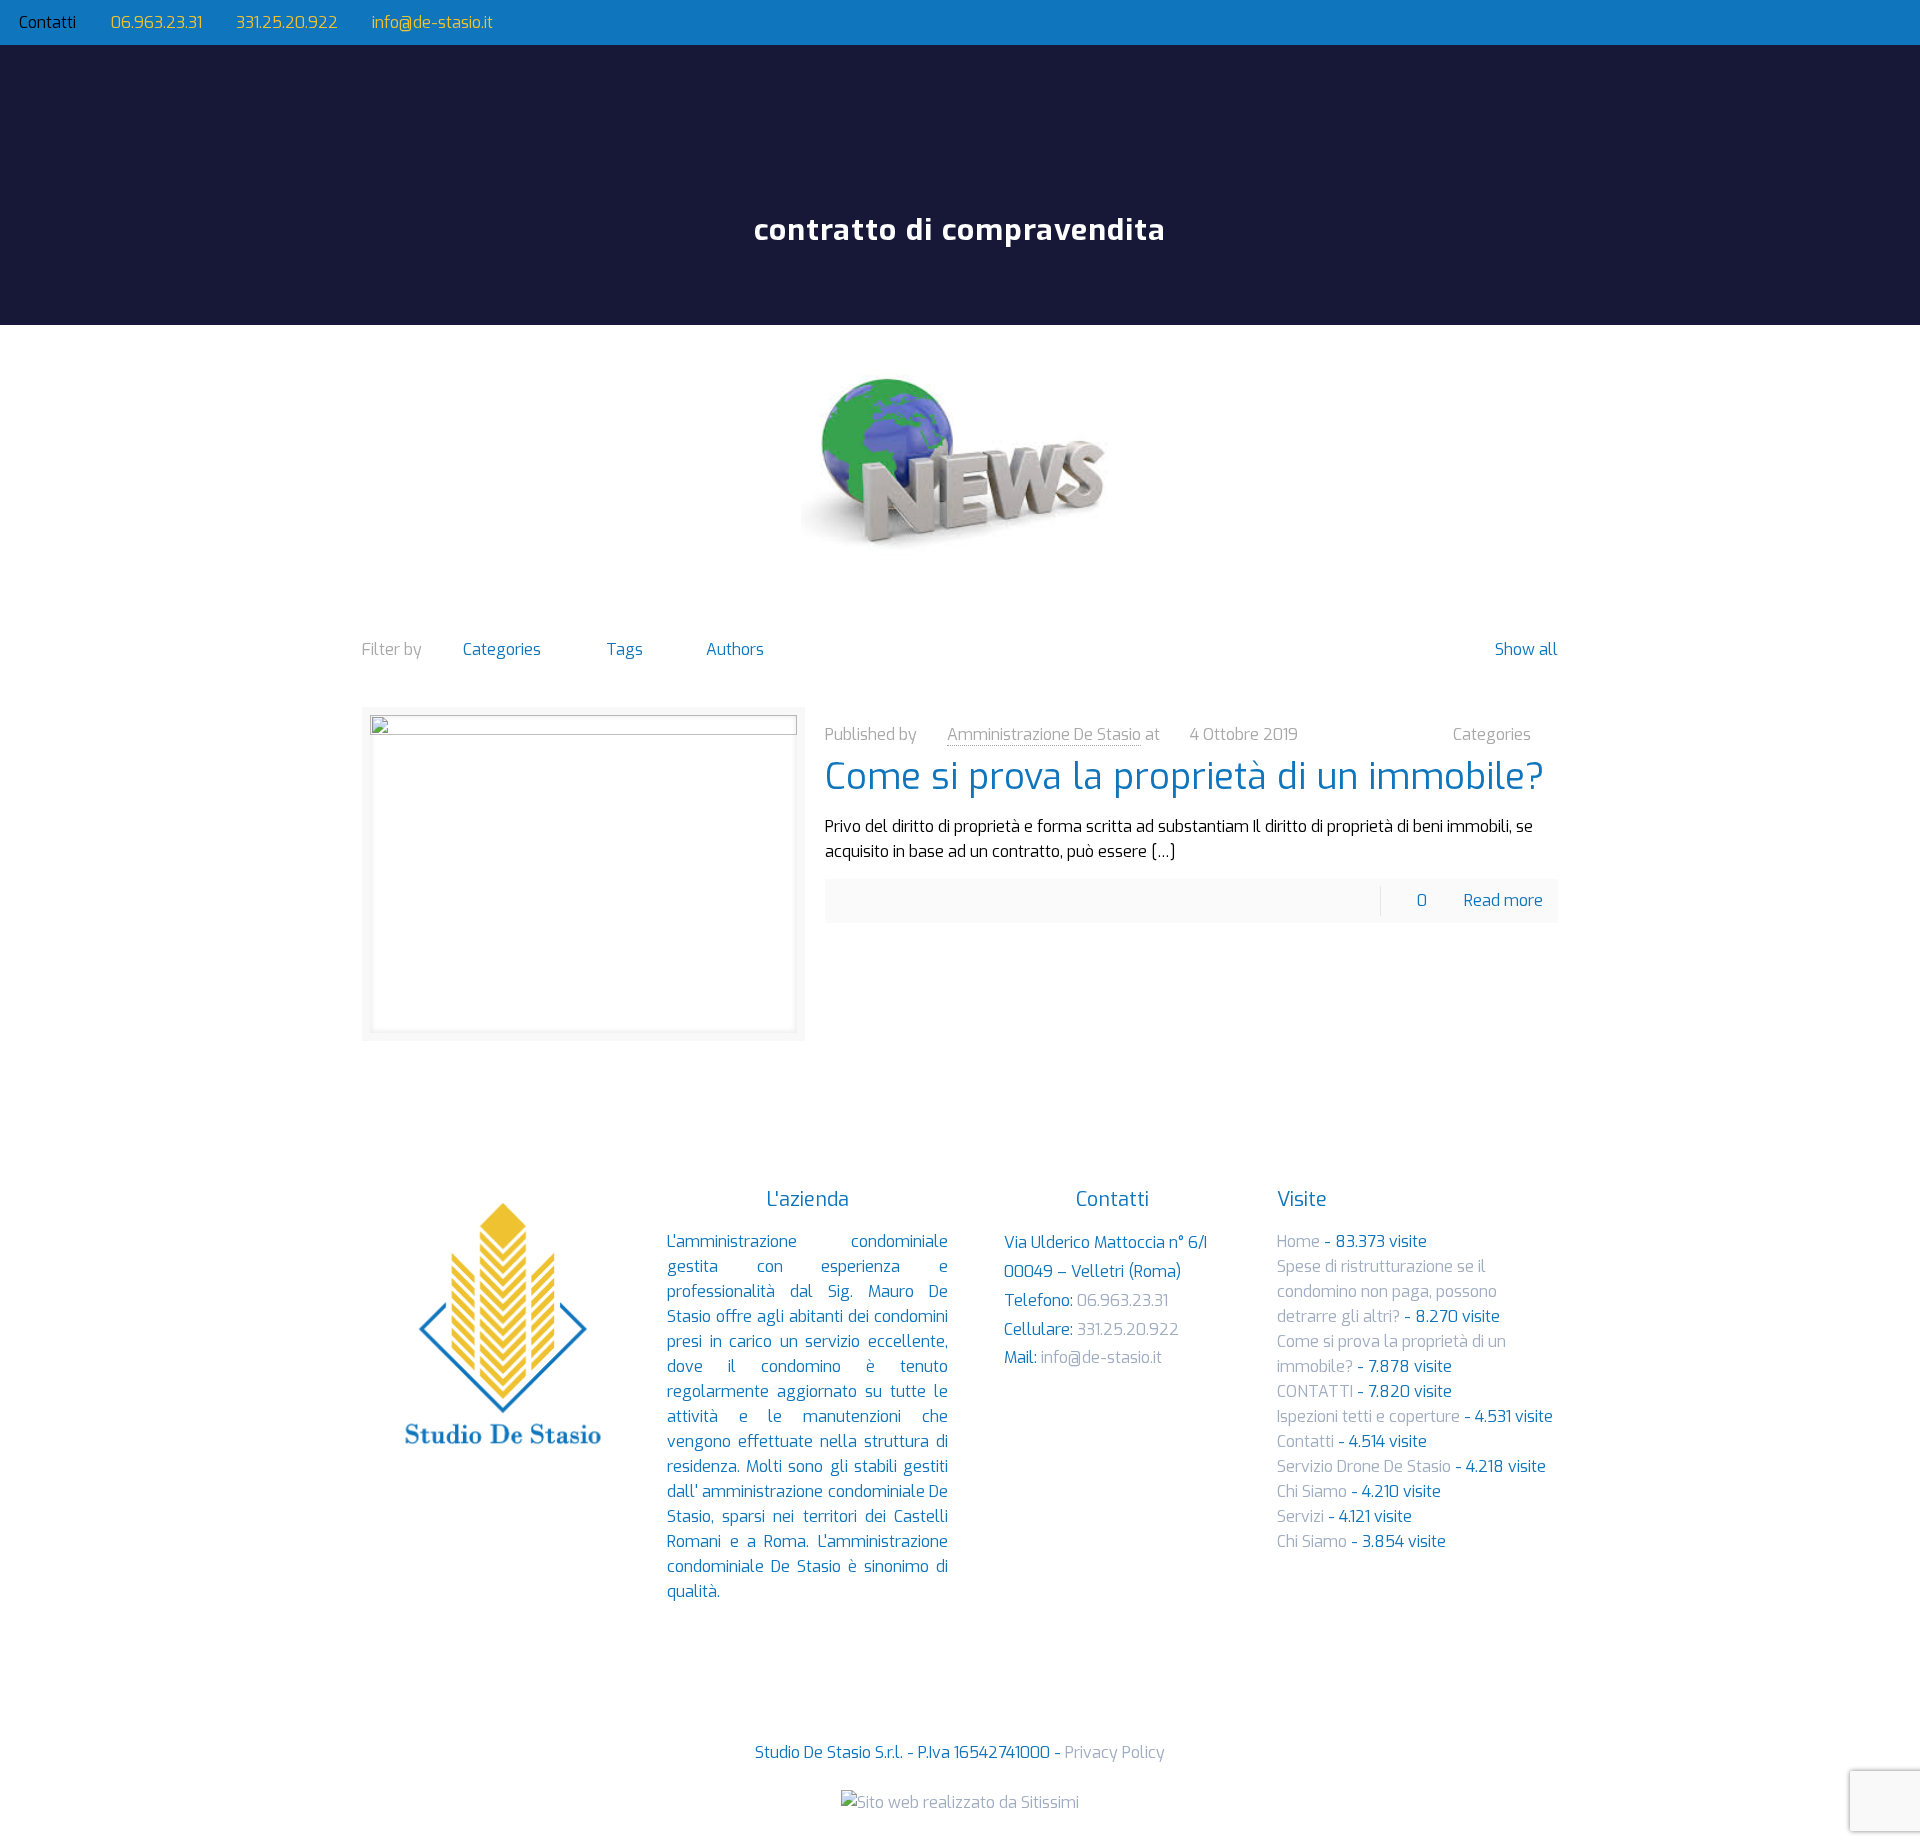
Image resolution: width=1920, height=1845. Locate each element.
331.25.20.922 (287, 22)
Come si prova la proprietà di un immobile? (1185, 777)
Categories (502, 649)
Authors (735, 649)
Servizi (1300, 1516)
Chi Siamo (1312, 1491)
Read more (1503, 900)
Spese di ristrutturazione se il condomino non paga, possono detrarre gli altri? (1387, 1291)
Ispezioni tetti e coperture (1368, 1416)
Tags (624, 649)
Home (1298, 1241)
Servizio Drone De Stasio (1364, 1466)
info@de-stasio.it (432, 22)
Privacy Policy (1115, 1752)
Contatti (1305, 1441)
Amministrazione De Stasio (1044, 734)
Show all (1526, 649)
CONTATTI (1315, 1391)
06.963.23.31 (156, 22)
